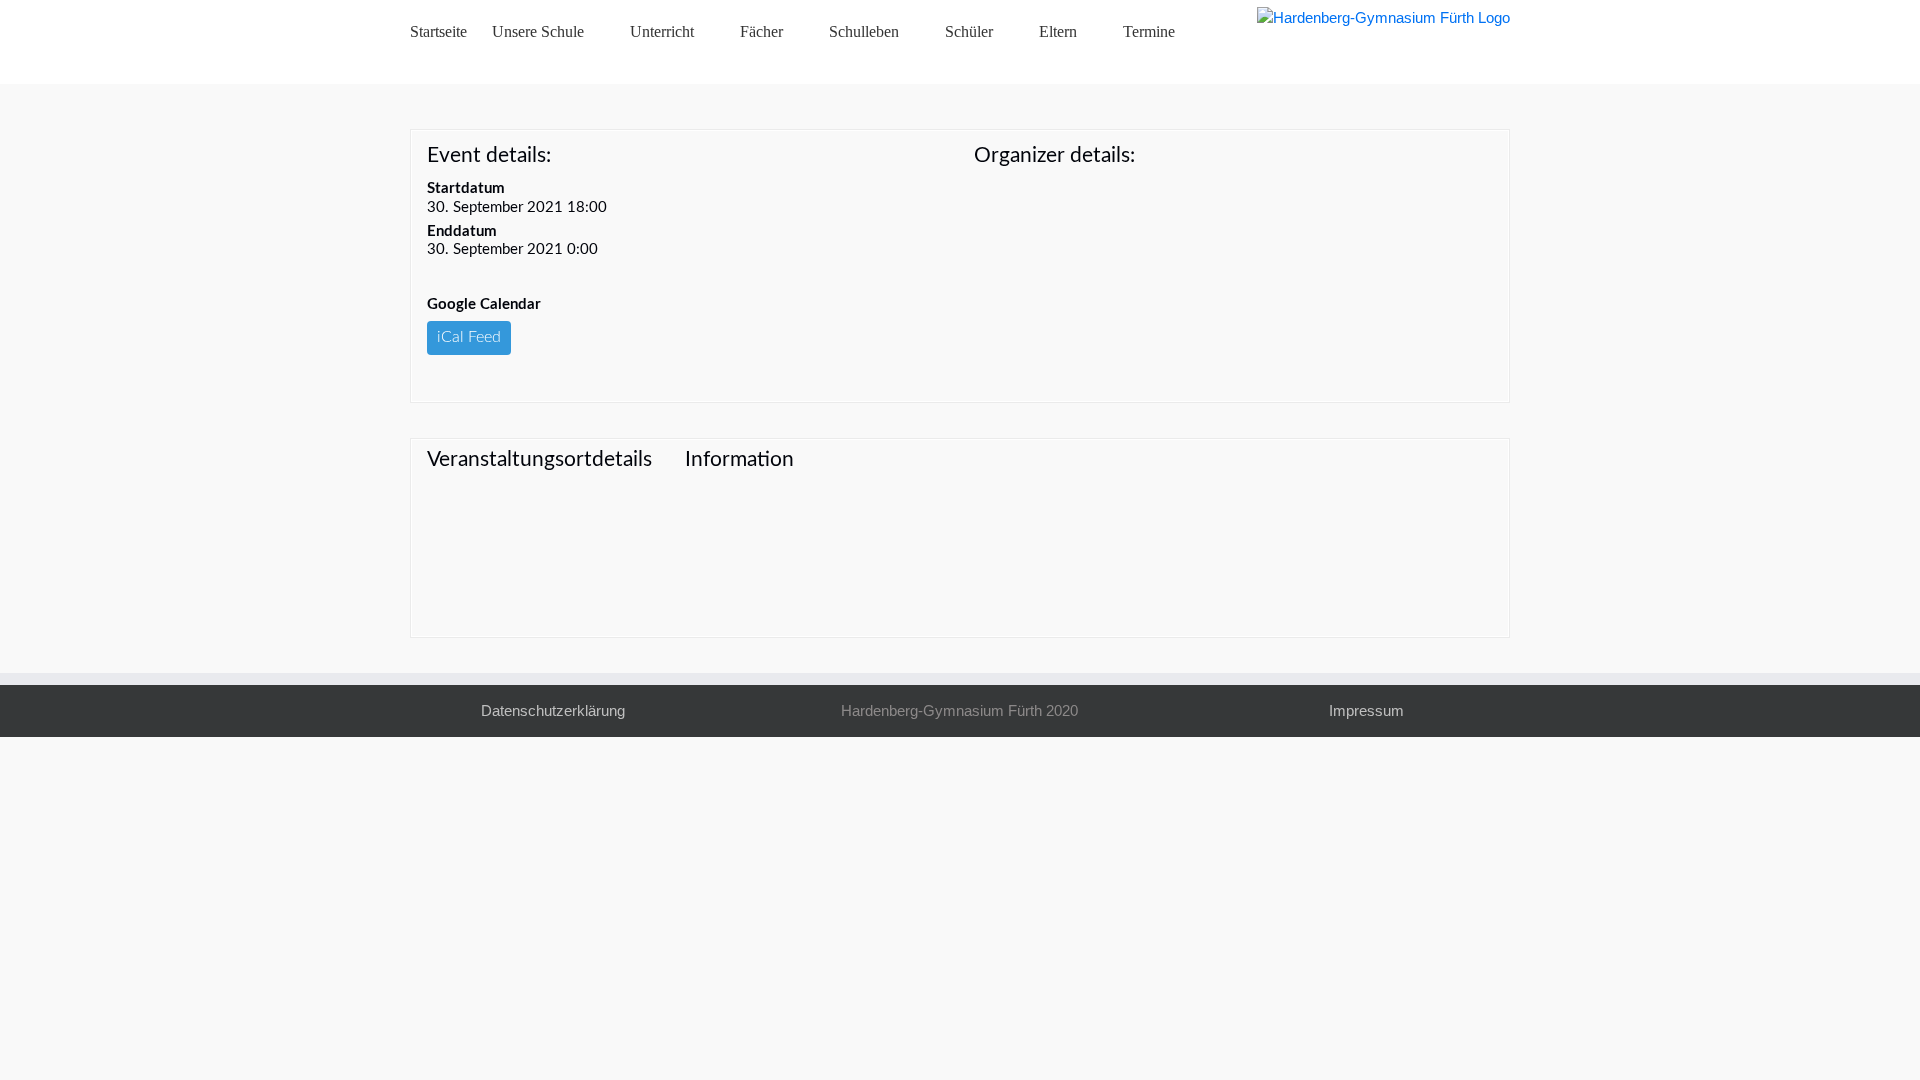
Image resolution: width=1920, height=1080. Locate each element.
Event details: (489, 155)
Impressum (1366, 710)
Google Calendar (484, 304)
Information (739, 459)
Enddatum (462, 231)
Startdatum (466, 188)
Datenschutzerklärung (553, 710)
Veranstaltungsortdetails (539, 459)
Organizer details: (1054, 155)
